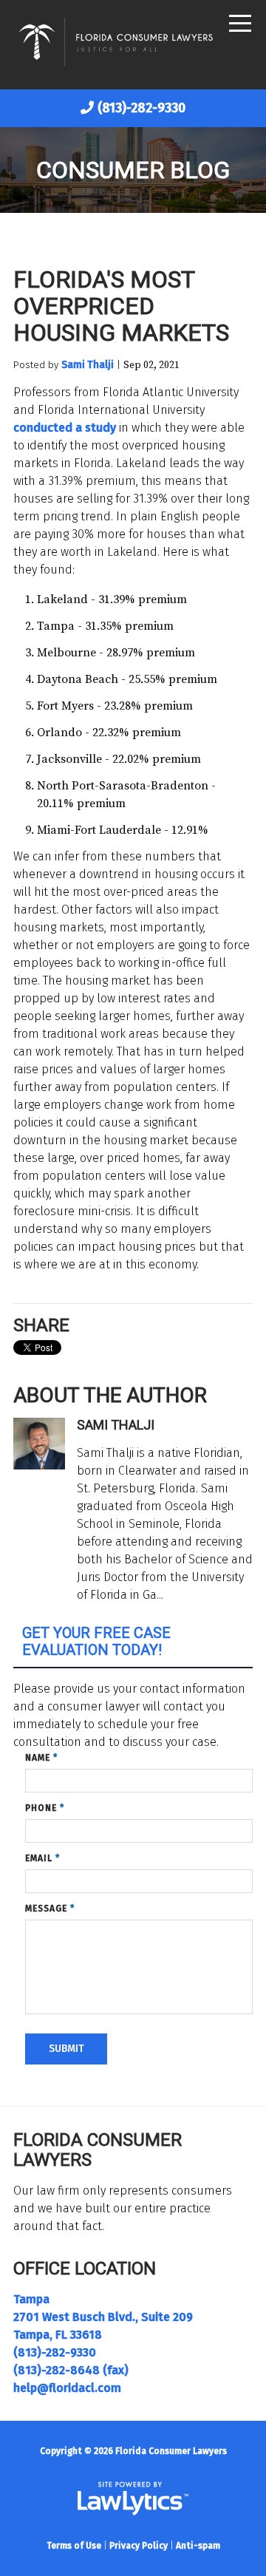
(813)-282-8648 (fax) (71, 2370)
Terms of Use (74, 2546)
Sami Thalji (88, 365)
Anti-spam (198, 2546)
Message (50, 1909)
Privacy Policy (139, 2546)
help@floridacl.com (67, 2388)
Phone (45, 1808)
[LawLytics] (133, 2498)
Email (42, 1858)
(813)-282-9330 (141, 108)
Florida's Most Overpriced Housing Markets (121, 306)
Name (41, 1758)
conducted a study (65, 428)
